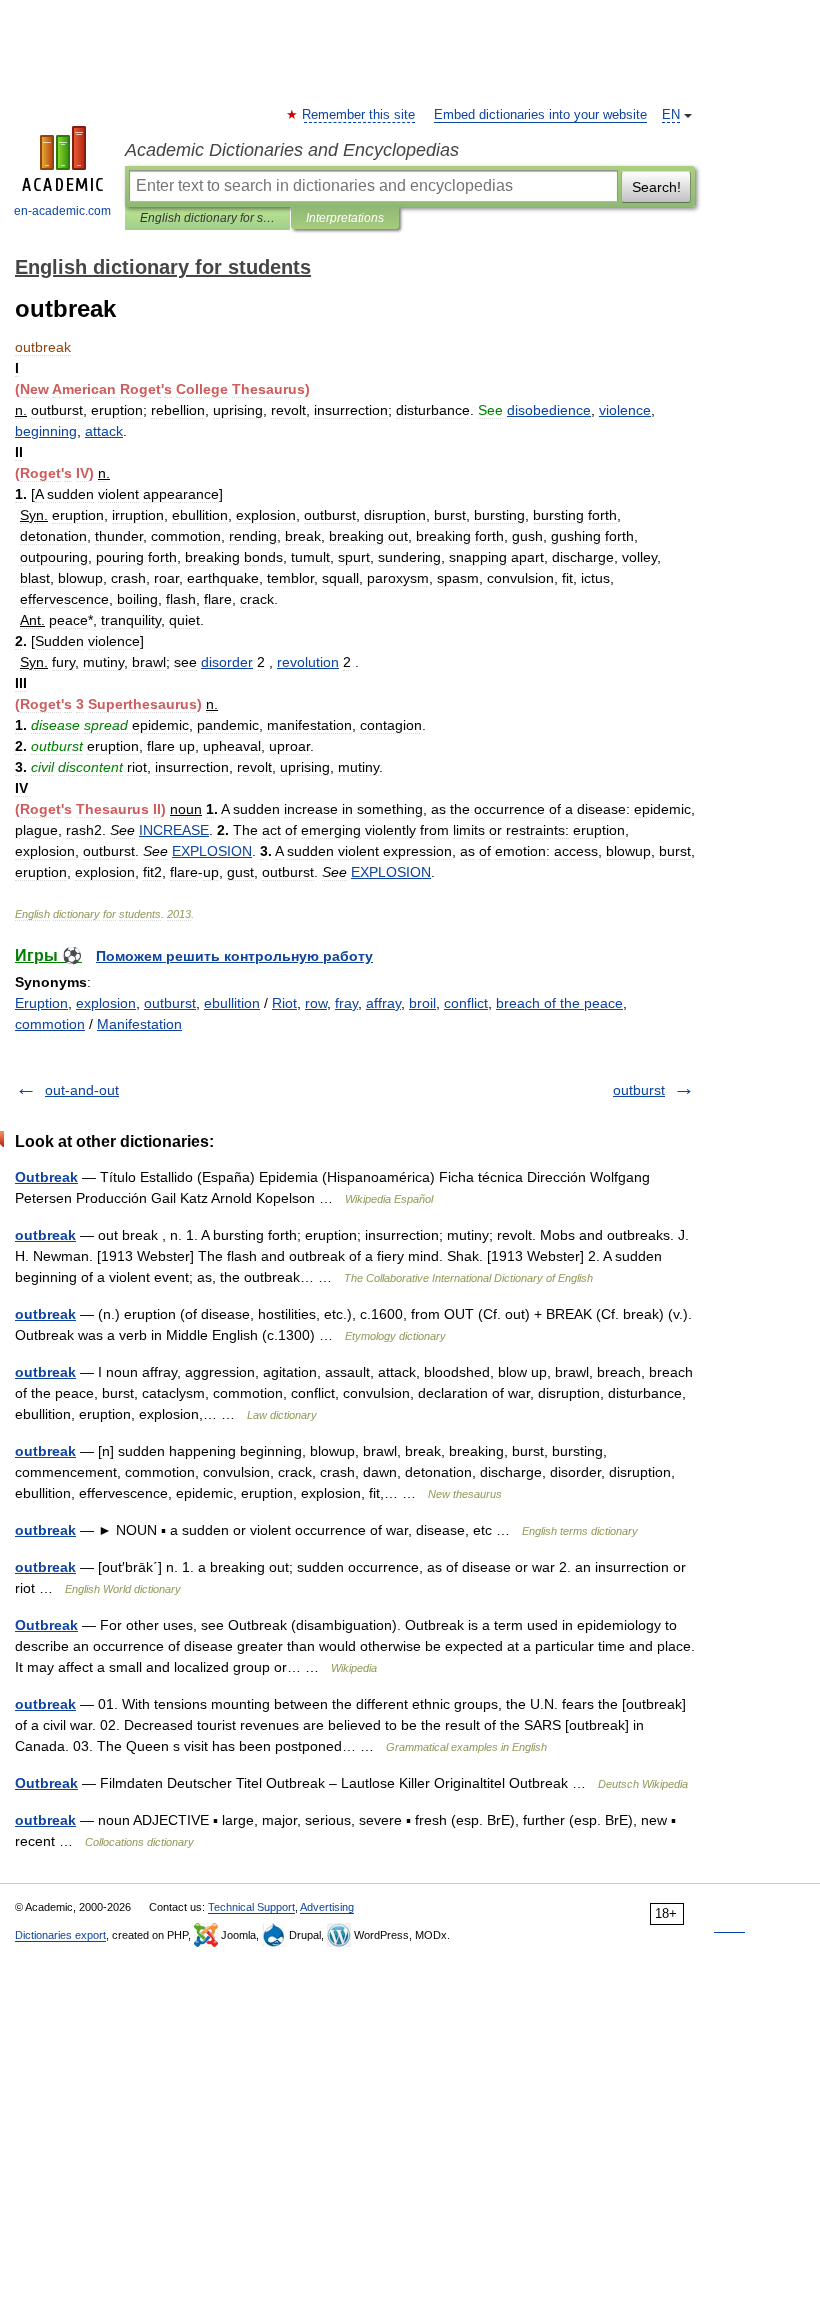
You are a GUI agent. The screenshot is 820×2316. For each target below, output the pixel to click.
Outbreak (46, 1177)
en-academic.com (62, 211)
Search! (656, 187)
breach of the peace (559, 1003)
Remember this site (359, 115)
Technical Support (251, 1907)
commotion (50, 1024)
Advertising (327, 1907)
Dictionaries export (60, 1935)
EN (671, 115)
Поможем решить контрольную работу (234, 956)
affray (383, 1003)
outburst (170, 1003)
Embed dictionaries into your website (540, 115)
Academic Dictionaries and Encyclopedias (292, 150)
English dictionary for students (207, 218)
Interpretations (345, 218)
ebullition (232, 1003)
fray (346, 1003)
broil (422, 1003)
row (316, 1003)
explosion (106, 1003)
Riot (284, 1003)
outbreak (45, 1235)
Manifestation (139, 1024)
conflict (466, 1003)
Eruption (41, 1003)
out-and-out (82, 1090)
